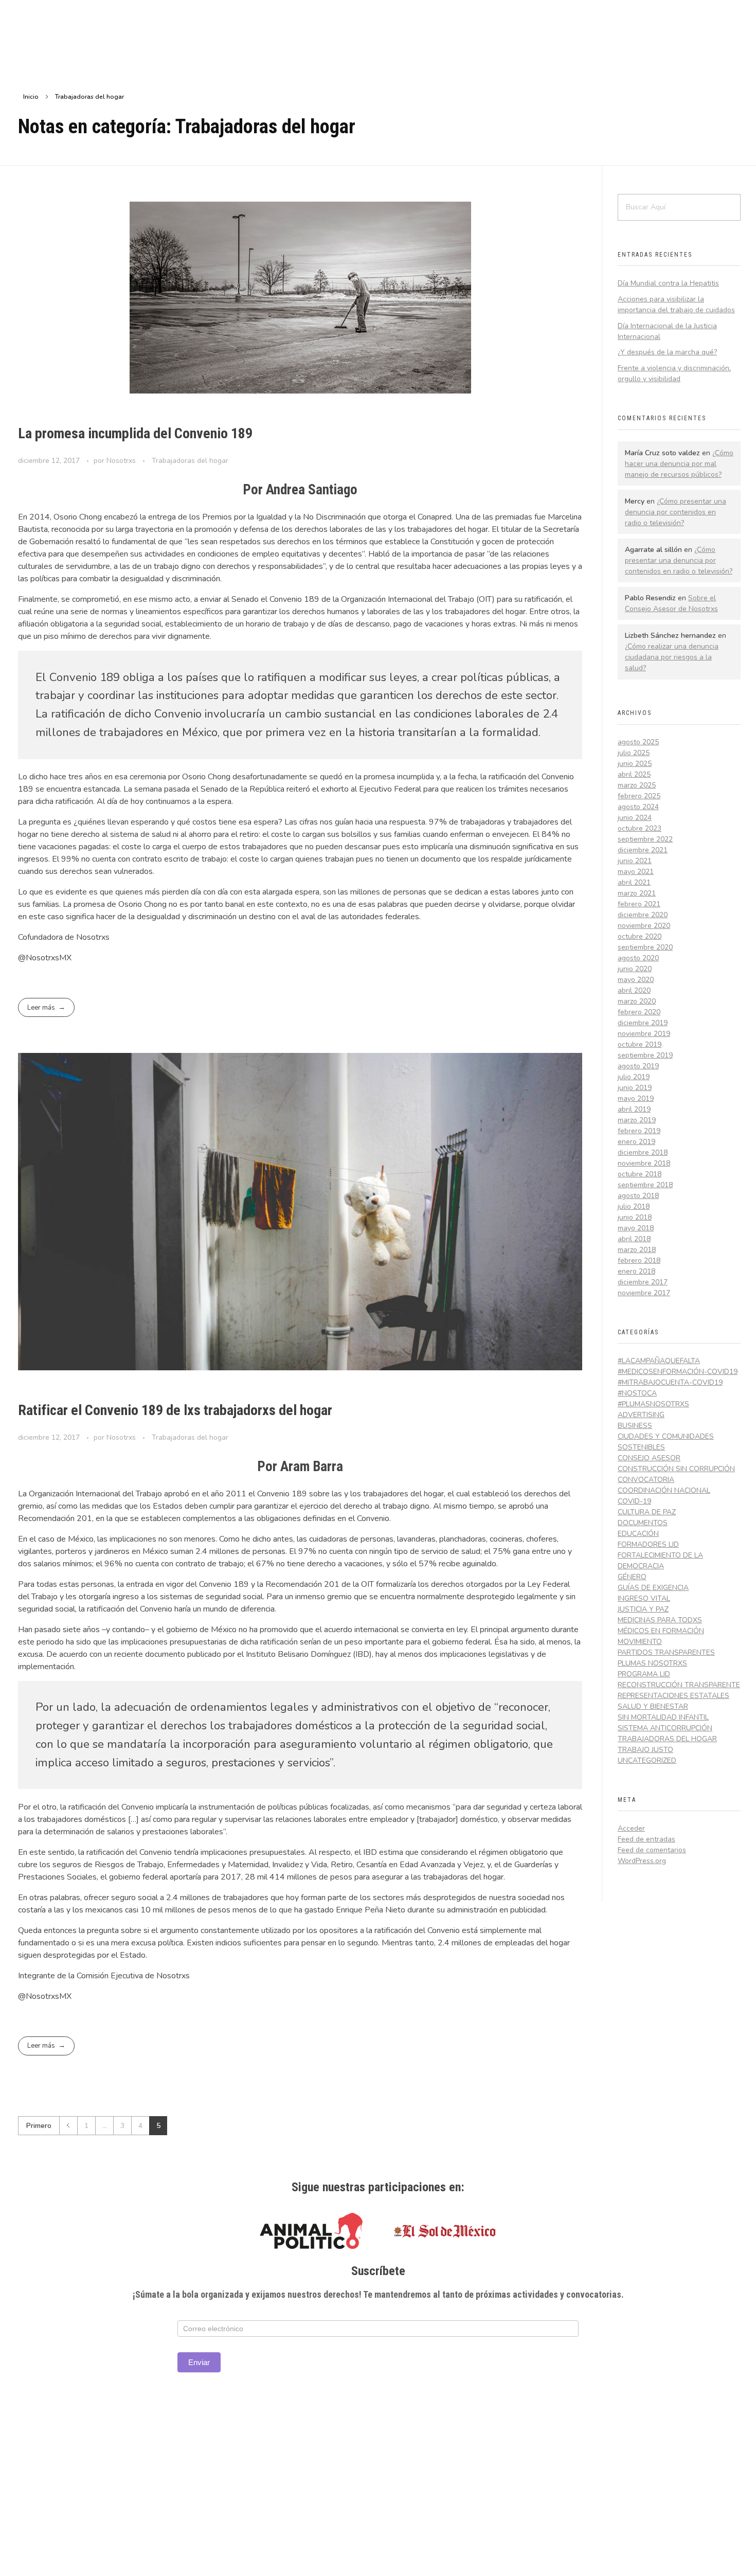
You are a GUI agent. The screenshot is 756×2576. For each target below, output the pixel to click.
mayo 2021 (636, 872)
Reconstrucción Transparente (679, 1685)
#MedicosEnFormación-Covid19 (678, 1372)
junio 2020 (635, 969)
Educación (638, 1534)
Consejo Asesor (649, 1458)
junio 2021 (635, 861)
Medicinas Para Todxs (660, 1620)
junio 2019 (635, 1088)
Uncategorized (647, 1760)
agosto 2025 (638, 742)
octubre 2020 (640, 936)
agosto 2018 (638, 1196)
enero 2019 (636, 1142)
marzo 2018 (637, 1250)
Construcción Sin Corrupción (676, 1469)
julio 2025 (634, 753)
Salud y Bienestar (653, 1706)
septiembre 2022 (645, 839)
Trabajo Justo (645, 1750)
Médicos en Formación (661, 1631)
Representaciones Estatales (673, 1696)
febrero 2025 (639, 796)
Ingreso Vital (644, 1598)
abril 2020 (634, 990)
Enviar (199, 2362)
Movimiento (640, 1642)
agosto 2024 (638, 807)
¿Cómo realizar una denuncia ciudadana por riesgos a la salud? (672, 657)
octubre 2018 (640, 1174)
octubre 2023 (640, 828)
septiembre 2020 (645, 947)
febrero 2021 (639, 904)
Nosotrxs (122, 461)
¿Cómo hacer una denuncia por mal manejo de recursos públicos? (679, 464)
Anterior (68, 2126)
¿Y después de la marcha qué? (667, 352)
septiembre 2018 (645, 1185)
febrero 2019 (639, 1131)
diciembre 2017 (643, 1282)
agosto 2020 (638, 958)
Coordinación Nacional (664, 1490)
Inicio (31, 97)
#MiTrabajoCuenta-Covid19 (670, 1382)
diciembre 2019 (643, 1023)
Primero (39, 2126)
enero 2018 (636, 1271)
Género (632, 1577)
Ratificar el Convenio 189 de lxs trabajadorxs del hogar (175, 1410)
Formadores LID (648, 1544)
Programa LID (644, 1674)
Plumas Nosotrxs (652, 1663)
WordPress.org (642, 1861)
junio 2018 (635, 1217)
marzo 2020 (637, 1001)
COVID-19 (634, 1501)
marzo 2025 (637, 785)
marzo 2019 (637, 1120)
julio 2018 (634, 1206)
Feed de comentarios (652, 1850)
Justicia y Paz (643, 1609)
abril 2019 (634, 1109)
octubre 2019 (640, 1044)
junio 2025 (635, 764)
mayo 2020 (636, 980)
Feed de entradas (646, 1839)
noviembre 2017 (644, 1293)
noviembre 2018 (644, 1163)
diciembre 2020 (643, 915)
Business (635, 1426)
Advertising (641, 1415)
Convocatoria (646, 1480)
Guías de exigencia (653, 1588)
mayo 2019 (636, 1098)
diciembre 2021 (643, 850)
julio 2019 (634, 1077)
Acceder (631, 1828)
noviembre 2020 (644, 926)
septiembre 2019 (645, 1055)
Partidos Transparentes (666, 1652)
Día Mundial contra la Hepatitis (668, 283)
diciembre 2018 (643, 1152)
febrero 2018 (639, 1260)
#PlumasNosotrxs (653, 1404)
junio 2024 (635, 818)
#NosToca (637, 1393)
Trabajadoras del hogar (190, 461)
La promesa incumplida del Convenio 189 (135, 433)
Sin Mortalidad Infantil (663, 1717)
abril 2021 (634, 882)
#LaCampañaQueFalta (659, 1361)
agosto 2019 (638, 1066)
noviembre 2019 (644, 1034)
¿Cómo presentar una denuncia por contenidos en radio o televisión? (676, 512)
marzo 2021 (637, 893)
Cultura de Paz (647, 1512)
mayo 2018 (636, 1228)
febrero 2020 (639, 1012)
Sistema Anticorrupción (665, 1728)
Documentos (643, 1523)
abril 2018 (634, 1239)
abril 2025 (634, 774)
